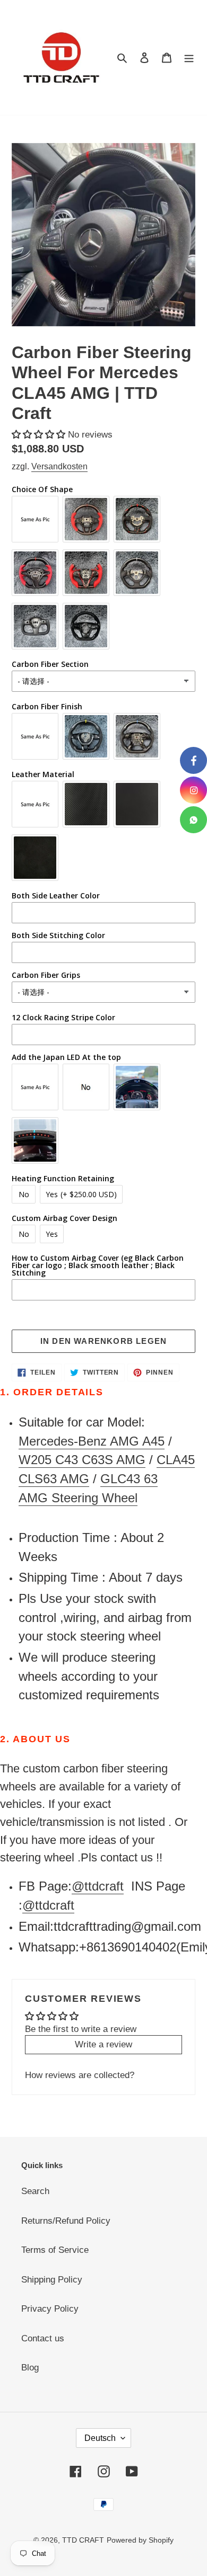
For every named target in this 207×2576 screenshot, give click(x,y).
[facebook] (193, 760)
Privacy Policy (50, 2309)
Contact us (43, 2338)
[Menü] (189, 58)
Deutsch (100, 2438)
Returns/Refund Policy (66, 2221)
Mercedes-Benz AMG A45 (92, 1441)
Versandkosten (59, 466)
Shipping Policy (52, 2280)
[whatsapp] (193, 820)
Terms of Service (55, 2250)
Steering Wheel (94, 1498)
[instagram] (193, 790)
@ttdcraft (98, 1886)
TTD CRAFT (83, 2540)
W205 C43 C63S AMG (82, 1460)
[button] (40, 435)
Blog (30, 2368)
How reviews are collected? (80, 2075)
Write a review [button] (103, 2044)
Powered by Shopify (140, 2540)
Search (35, 2191)
